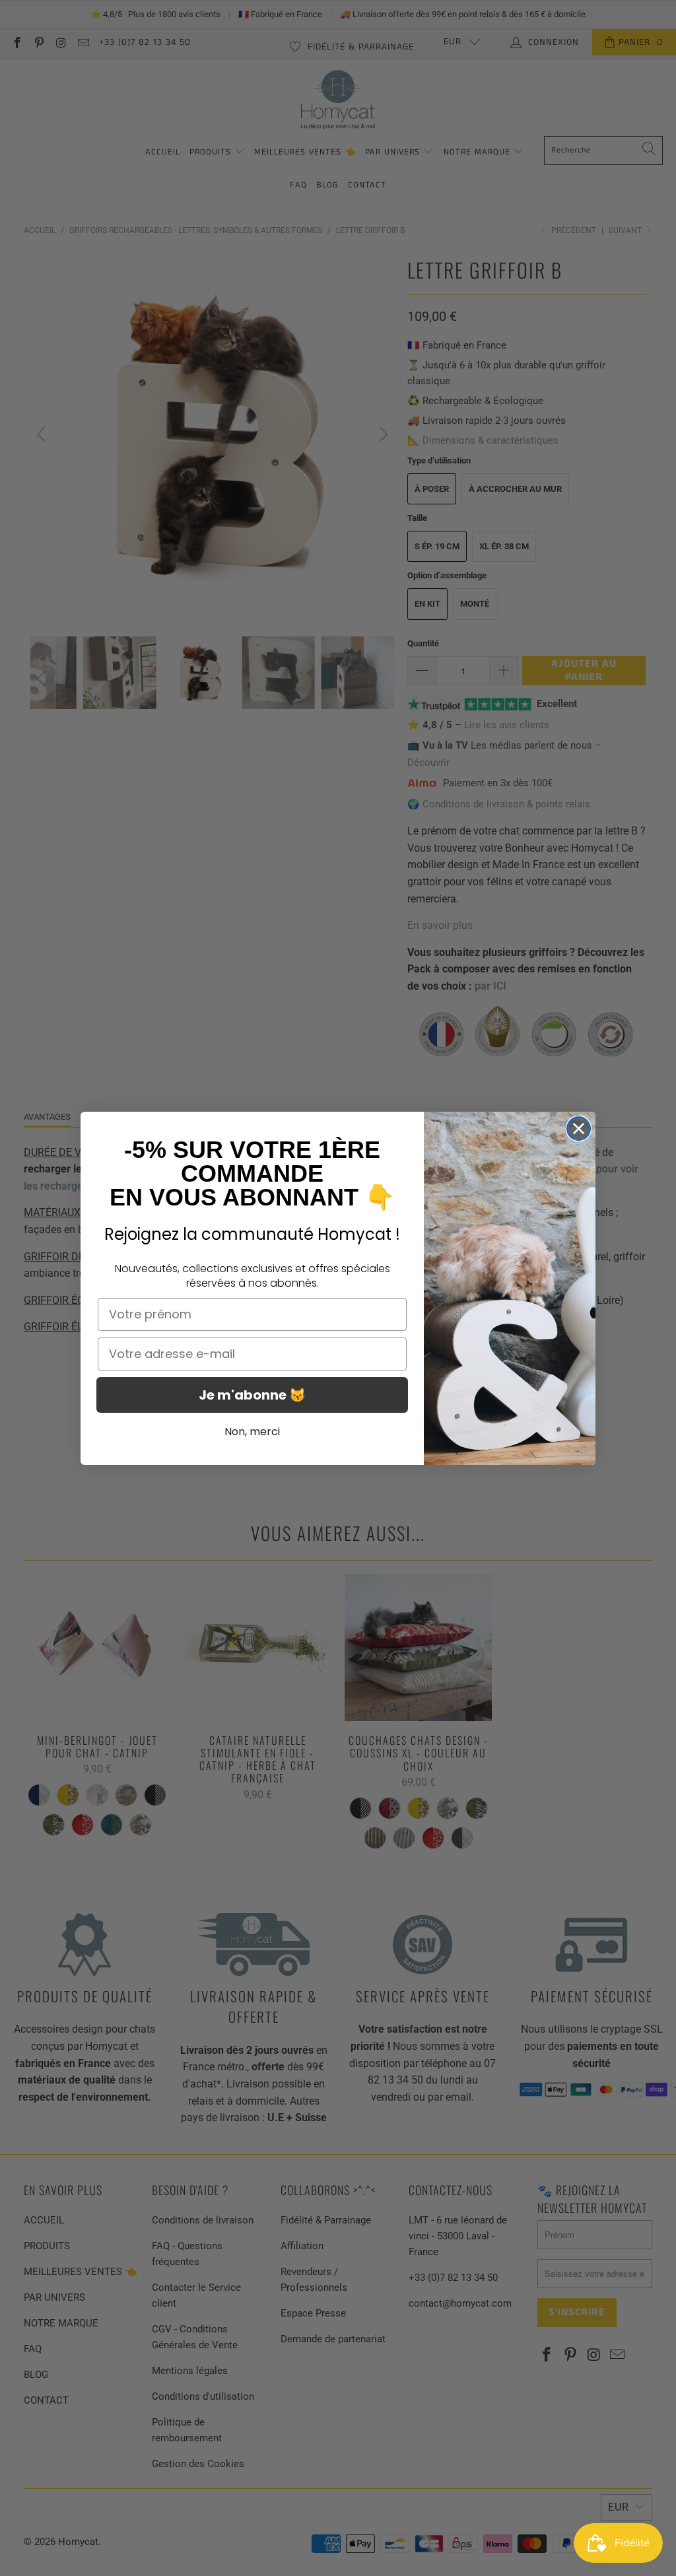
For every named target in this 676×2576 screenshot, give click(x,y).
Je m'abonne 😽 (252, 1395)
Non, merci (252, 1432)
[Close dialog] (579, 1129)
